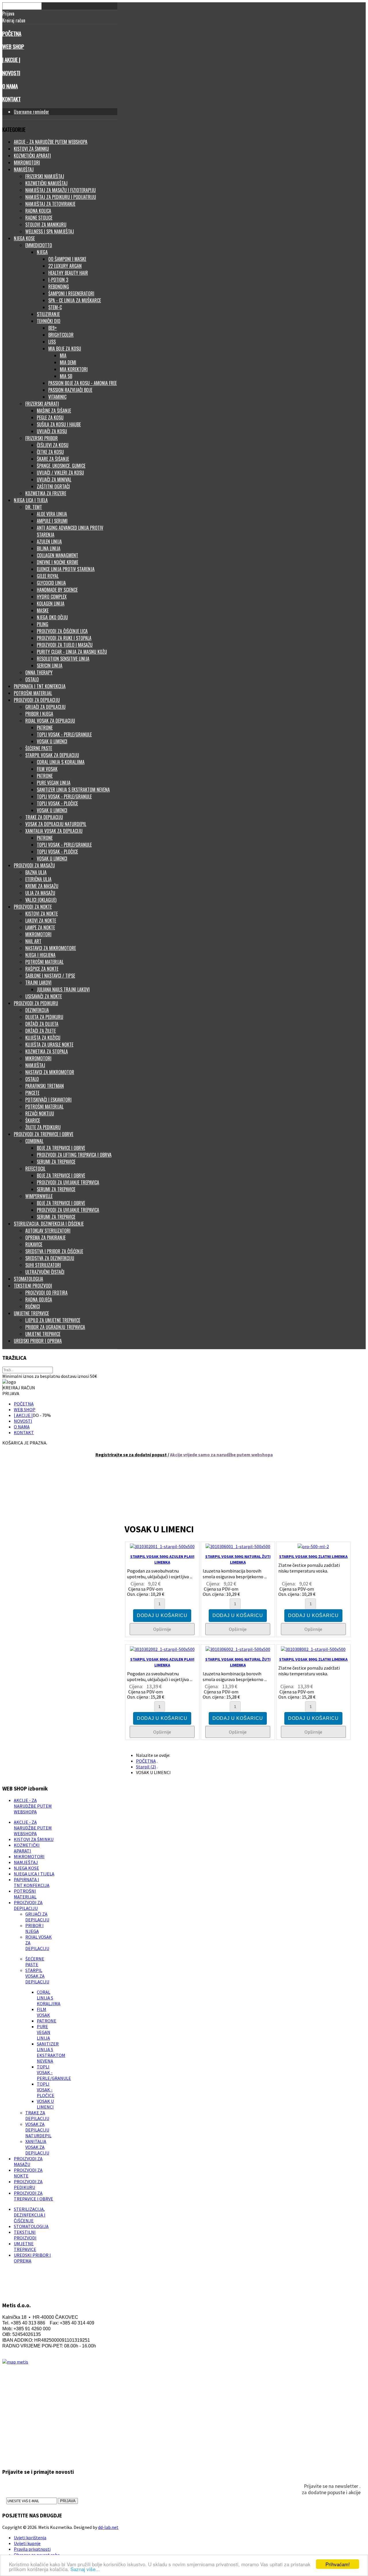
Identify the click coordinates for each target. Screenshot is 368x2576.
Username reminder (31, 112)
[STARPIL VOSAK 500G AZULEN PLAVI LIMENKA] (162, 1546)
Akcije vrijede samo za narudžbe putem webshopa (221, 1455)
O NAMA (10, 86)
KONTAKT (11, 99)
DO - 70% (42, 1415)
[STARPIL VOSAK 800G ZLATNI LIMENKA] (313, 1649)
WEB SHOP (13, 46)
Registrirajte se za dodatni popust (131, 1455)
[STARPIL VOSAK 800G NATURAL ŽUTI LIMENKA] (238, 1649)
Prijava (68, 2501)
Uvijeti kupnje (27, 2543)
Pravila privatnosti (32, 2549)
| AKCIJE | (11, 60)
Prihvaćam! (338, 2564)
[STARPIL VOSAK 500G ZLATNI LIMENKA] (313, 1546)
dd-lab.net (108, 2527)
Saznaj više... (85, 2569)
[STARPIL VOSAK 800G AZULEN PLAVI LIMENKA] (162, 1649)
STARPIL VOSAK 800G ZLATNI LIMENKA (313, 1659)
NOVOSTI (11, 73)
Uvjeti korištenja (30, 2538)
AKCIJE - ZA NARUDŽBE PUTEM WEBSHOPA (33, 1806)
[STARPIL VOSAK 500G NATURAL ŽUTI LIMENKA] (238, 1546)
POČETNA (12, 33)
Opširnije (162, 1629)
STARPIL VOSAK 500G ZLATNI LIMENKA (313, 1556)
